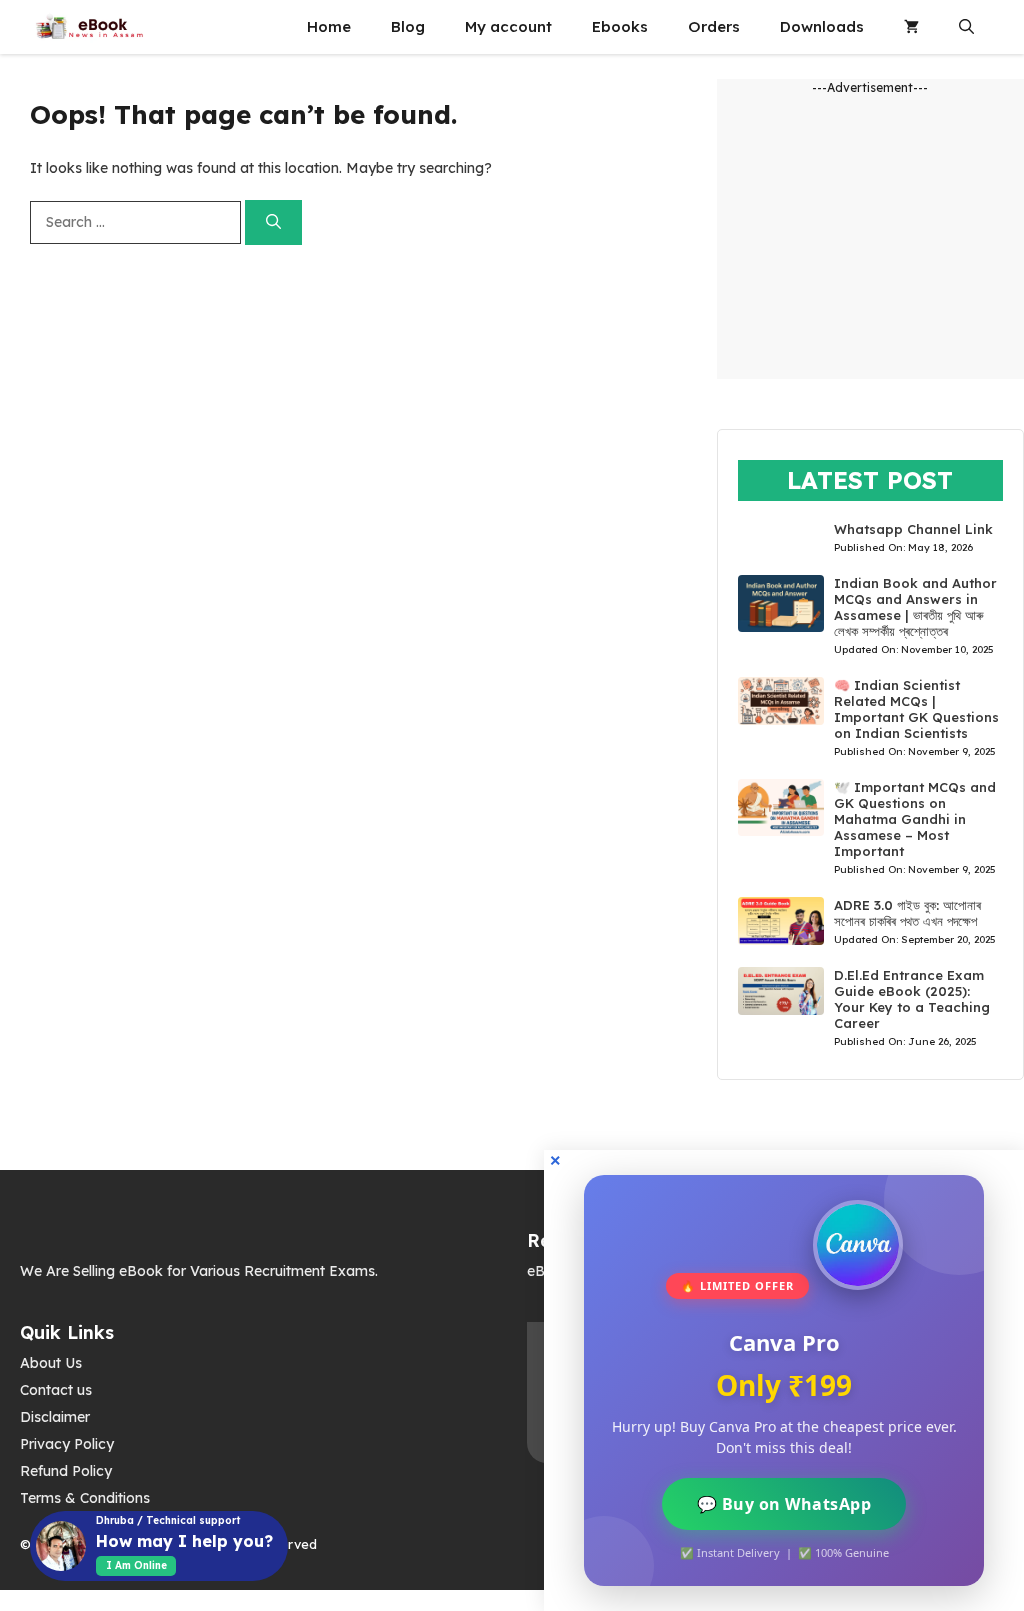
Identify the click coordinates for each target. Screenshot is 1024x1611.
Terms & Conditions (85, 1498)
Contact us (56, 1390)
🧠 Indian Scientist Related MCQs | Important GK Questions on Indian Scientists (916, 709)
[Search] (273, 222)
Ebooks (620, 26)
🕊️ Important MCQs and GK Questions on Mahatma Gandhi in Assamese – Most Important (915, 819)
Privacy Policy (67, 1444)
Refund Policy (66, 1471)
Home (329, 26)
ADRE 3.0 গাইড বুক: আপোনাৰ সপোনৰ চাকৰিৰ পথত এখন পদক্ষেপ (907, 913)
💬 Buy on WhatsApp (784, 1504)
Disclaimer (55, 1417)
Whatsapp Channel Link (913, 529)
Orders (714, 26)
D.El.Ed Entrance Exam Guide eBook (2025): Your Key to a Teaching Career (912, 999)
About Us (51, 1363)
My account (508, 26)
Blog (408, 26)
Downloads (822, 26)
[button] (966, 27)
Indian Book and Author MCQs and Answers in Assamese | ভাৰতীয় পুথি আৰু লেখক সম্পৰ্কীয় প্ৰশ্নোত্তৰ (915, 607)
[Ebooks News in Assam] (89, 27)
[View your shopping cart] (911, 27)
